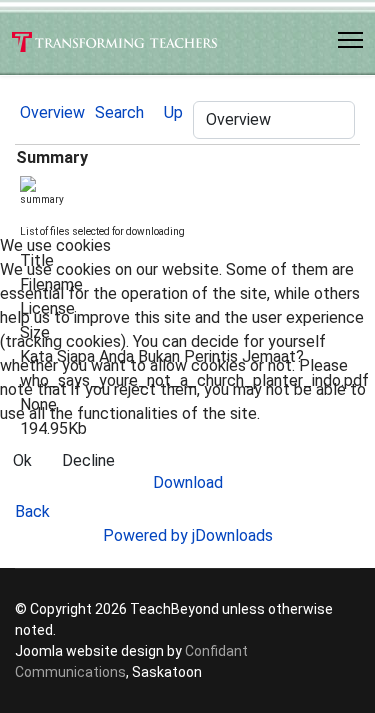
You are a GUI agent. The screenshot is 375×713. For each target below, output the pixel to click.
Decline (88, 460)
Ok (22, 460)
